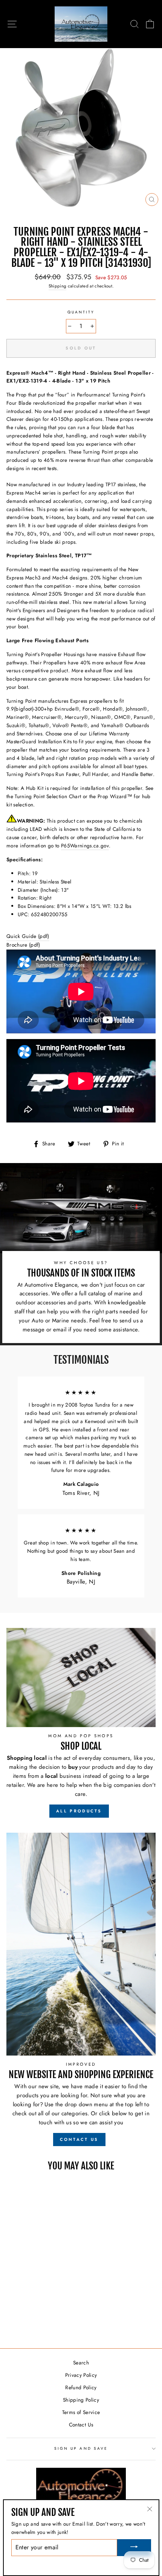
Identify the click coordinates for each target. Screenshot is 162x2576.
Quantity (81, 312)
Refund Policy (81, 2387)
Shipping (58, 286)
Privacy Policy (81, 2375)
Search (81, 2363)
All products (79, 1811)
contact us (79, 2139)
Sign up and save (81, 2448)
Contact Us (81, 2425)
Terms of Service (81, 2412)
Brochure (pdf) (23, 945)
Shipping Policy (81, 2400)
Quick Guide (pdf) (28, 936)
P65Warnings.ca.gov (85, 846)
